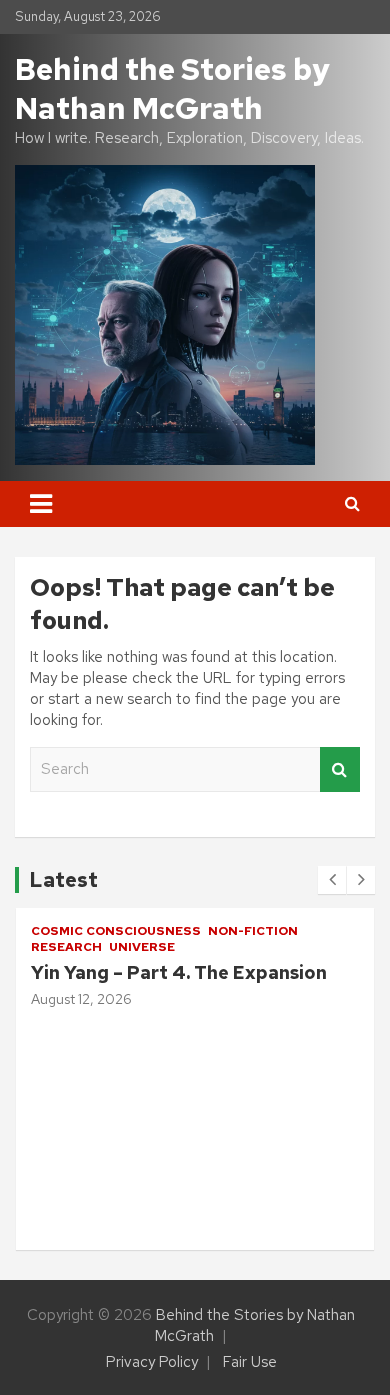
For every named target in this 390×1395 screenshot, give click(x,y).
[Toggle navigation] (41, 504)
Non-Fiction (197, 931)
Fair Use (250, 1362)
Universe (86, 947)
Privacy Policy (152, 1362)
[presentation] (332, 880)
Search (340, 769)
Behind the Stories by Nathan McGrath (172, 88)
